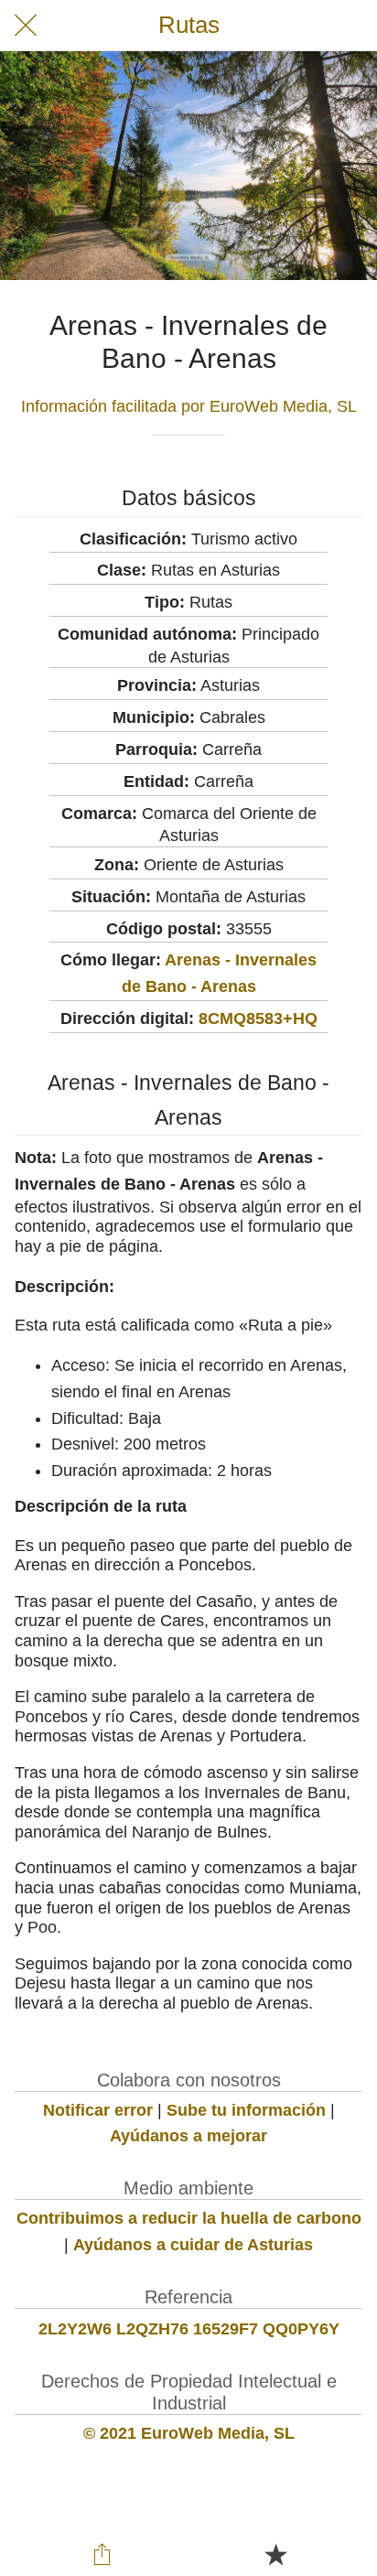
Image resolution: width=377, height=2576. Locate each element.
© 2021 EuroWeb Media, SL (189, 2433)
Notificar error (98, 2110)
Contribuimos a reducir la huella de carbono (189, 2218)
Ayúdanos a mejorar (188, 2136)
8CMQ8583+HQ (258, 1019)
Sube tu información (246, 2110)
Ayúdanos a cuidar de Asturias (193, 2245)
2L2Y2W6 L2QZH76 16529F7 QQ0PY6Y (189, 2329)
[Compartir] (102, 2554)
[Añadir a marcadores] (275, 2554)
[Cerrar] (26, 26)
